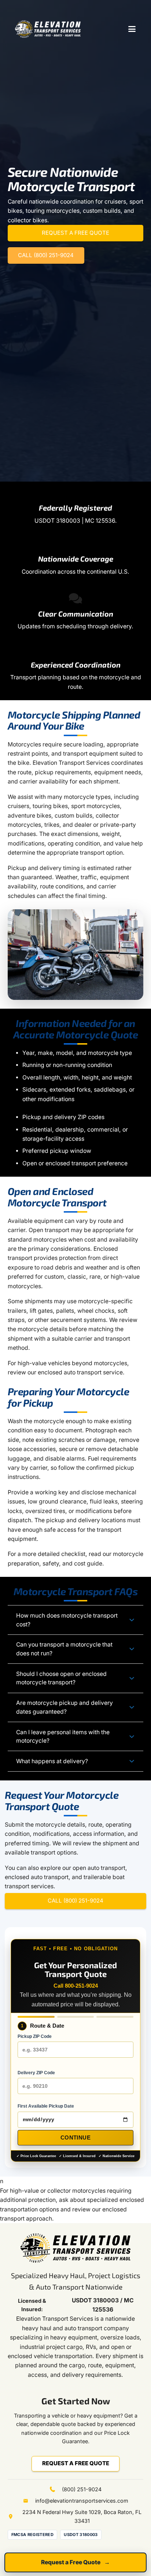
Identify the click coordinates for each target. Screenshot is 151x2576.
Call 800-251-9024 (76, 1986)
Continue (75, 2137)
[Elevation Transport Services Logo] (48, 29)
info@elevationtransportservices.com (82, 2501)
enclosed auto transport (37, 1877)
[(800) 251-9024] (56, 2489)
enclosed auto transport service (80, 1372)
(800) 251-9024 (82, 2489)
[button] (132, 29)
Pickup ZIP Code (35, 2036)
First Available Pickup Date (46, 2106)
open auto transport (99, 1868)
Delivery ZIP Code (36, 2073)
